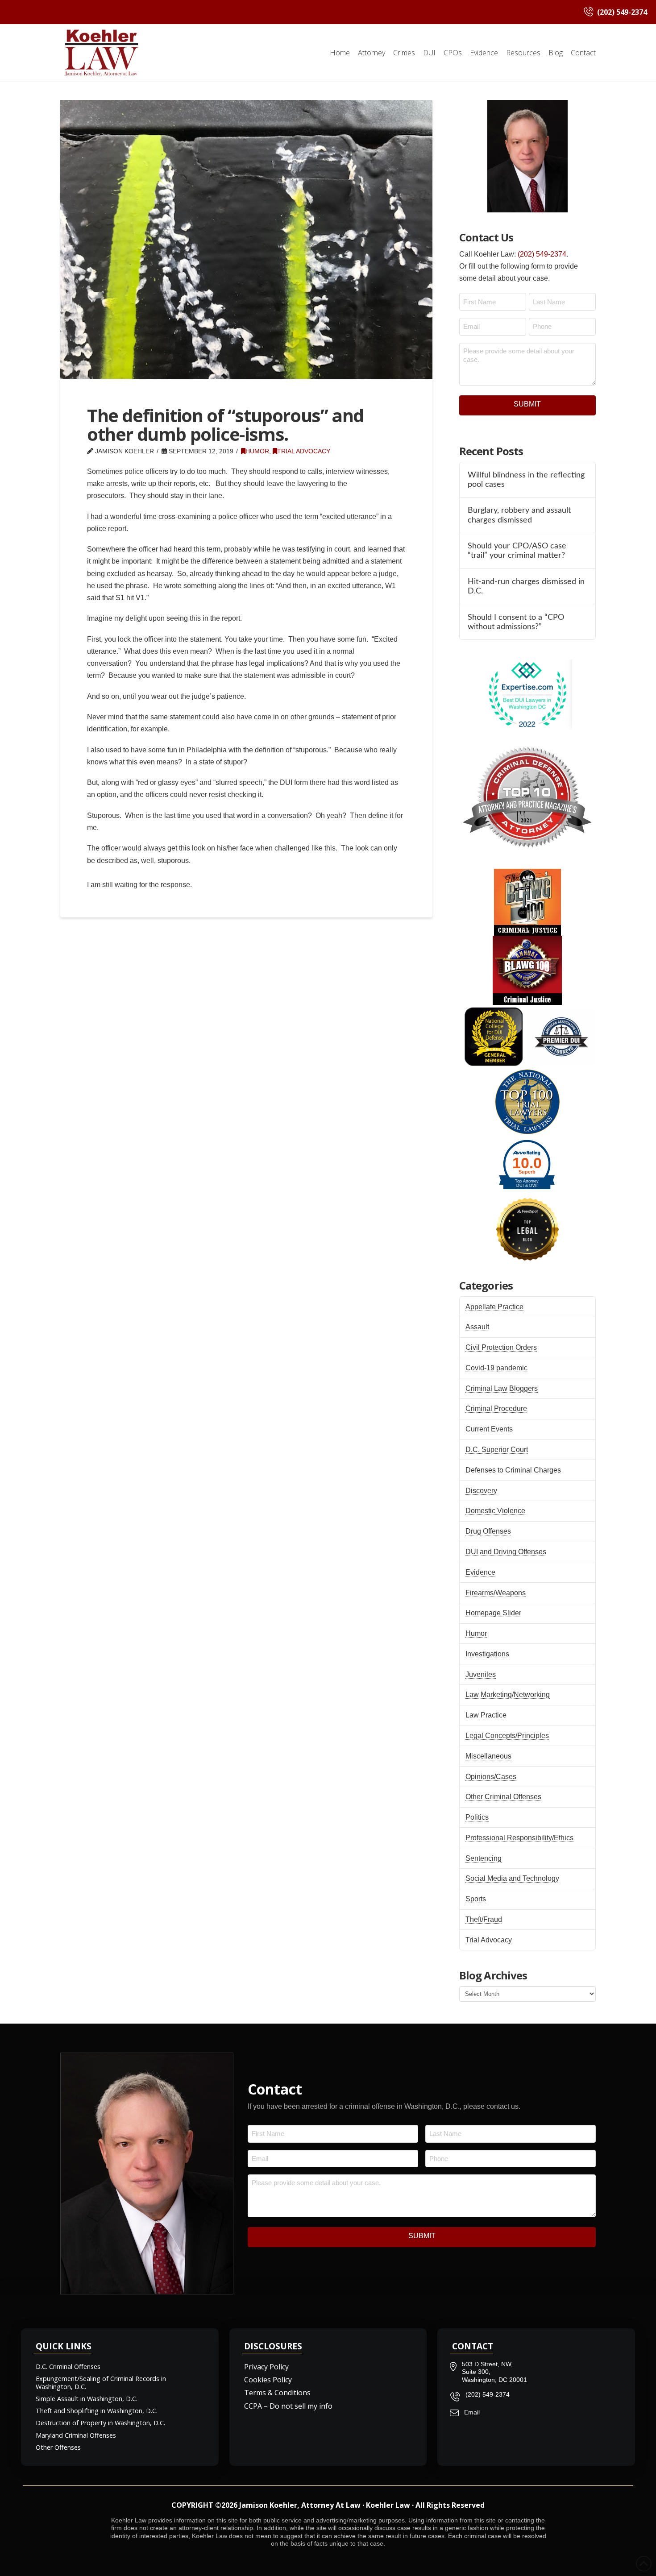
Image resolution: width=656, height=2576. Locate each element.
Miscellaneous (488, 1756)
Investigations (487, 1654)
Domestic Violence (495, 1511)
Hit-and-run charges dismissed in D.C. (526, 586)
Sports (476, 1899)
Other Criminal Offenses (503, 1797)
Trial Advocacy (304, 451)
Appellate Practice (494, 1307)
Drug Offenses (488, 1531)
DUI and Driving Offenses (506, 1552)
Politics (477, 1817)
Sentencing (484, 1858)
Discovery (481, 1491)
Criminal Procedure (496, 1408)
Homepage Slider (493, 1613)
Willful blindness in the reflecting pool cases (526, 480)
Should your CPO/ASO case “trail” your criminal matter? (517, 551)
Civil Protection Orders (501, 1347)
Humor (257, 451)
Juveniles (481, 1674)
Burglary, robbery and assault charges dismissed (519, 515)
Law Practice (486, 1715)
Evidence (480, 1572)
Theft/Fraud (484, 1919)
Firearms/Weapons (496, 1593)
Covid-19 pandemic (496, 1368)
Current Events (489, 1429)
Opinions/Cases (491, 1777)
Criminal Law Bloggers (502, 1388)
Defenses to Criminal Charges (513, 1470)
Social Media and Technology (512, 1878)
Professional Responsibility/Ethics (519, 1838)
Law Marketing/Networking (508, 1695)
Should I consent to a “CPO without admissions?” (516, 622)
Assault (477, 1327)
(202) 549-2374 (542, 254)
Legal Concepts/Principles (507, 1736)
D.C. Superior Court (497, 1450)
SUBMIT (527, 404)
